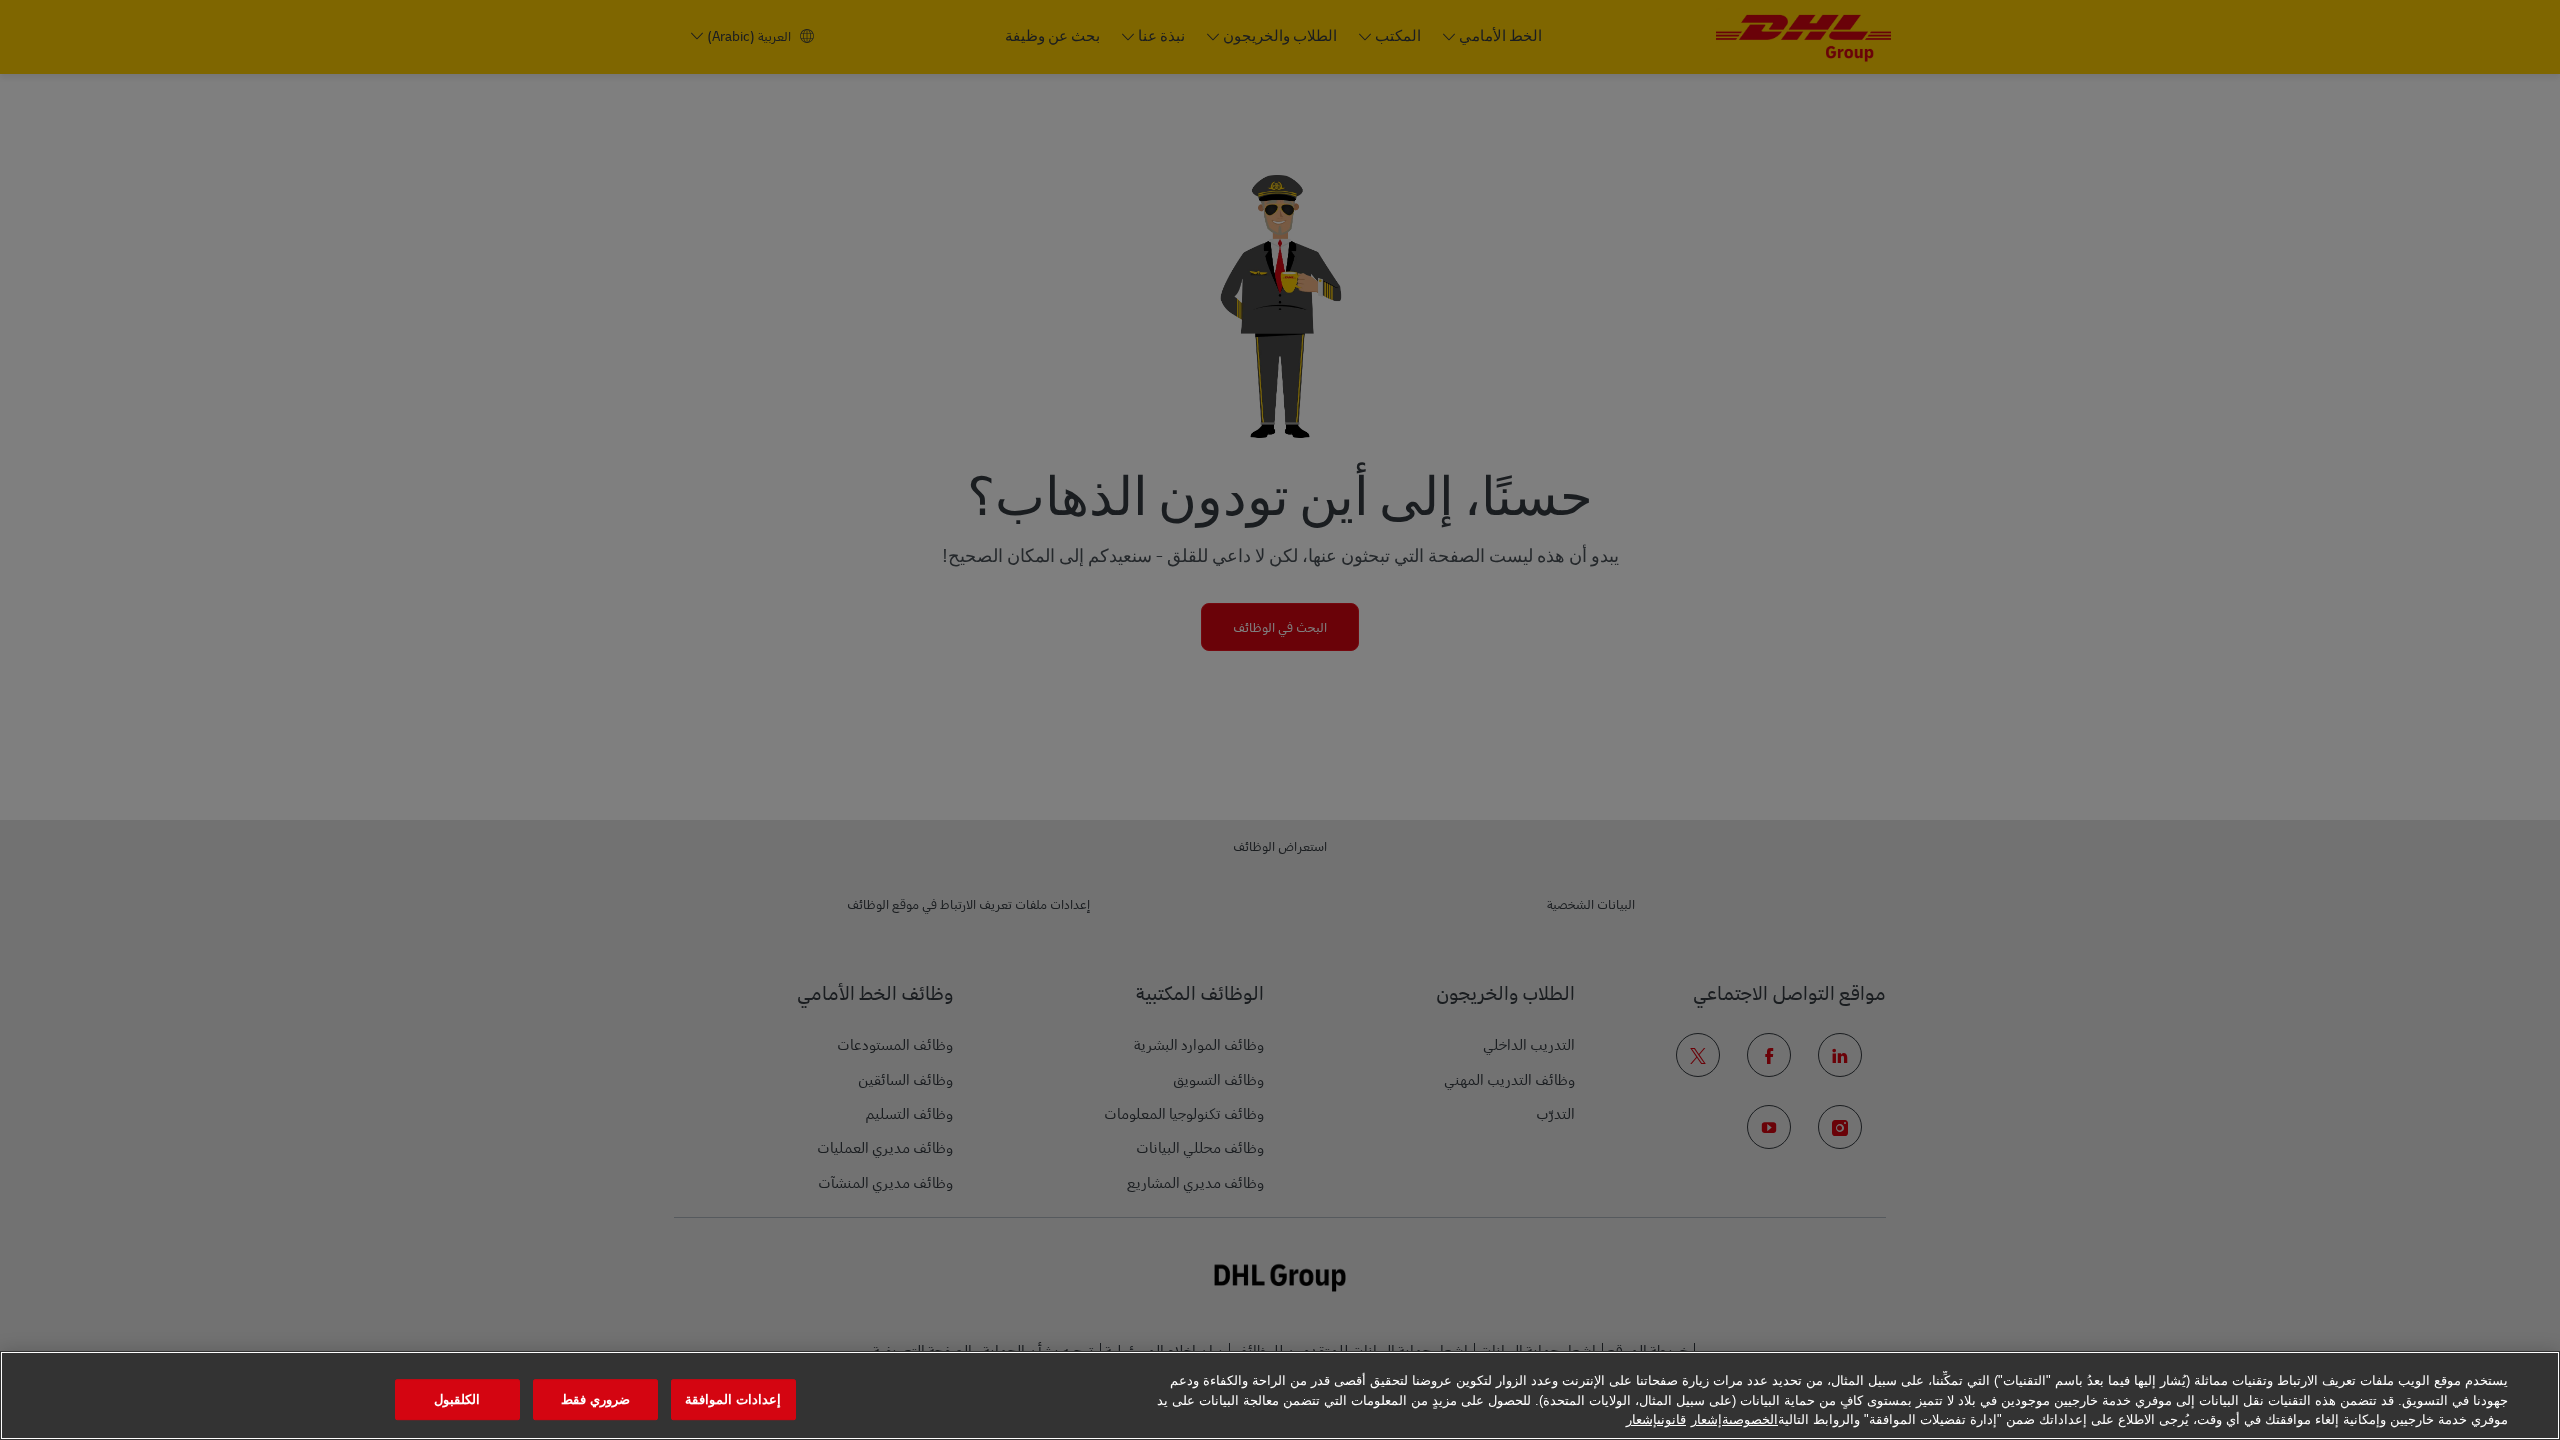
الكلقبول (457, 1399)
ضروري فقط (595, 1399)
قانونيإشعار (1656, 1419)
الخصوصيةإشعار (1734, 1419)
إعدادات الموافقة (733, 1399)
